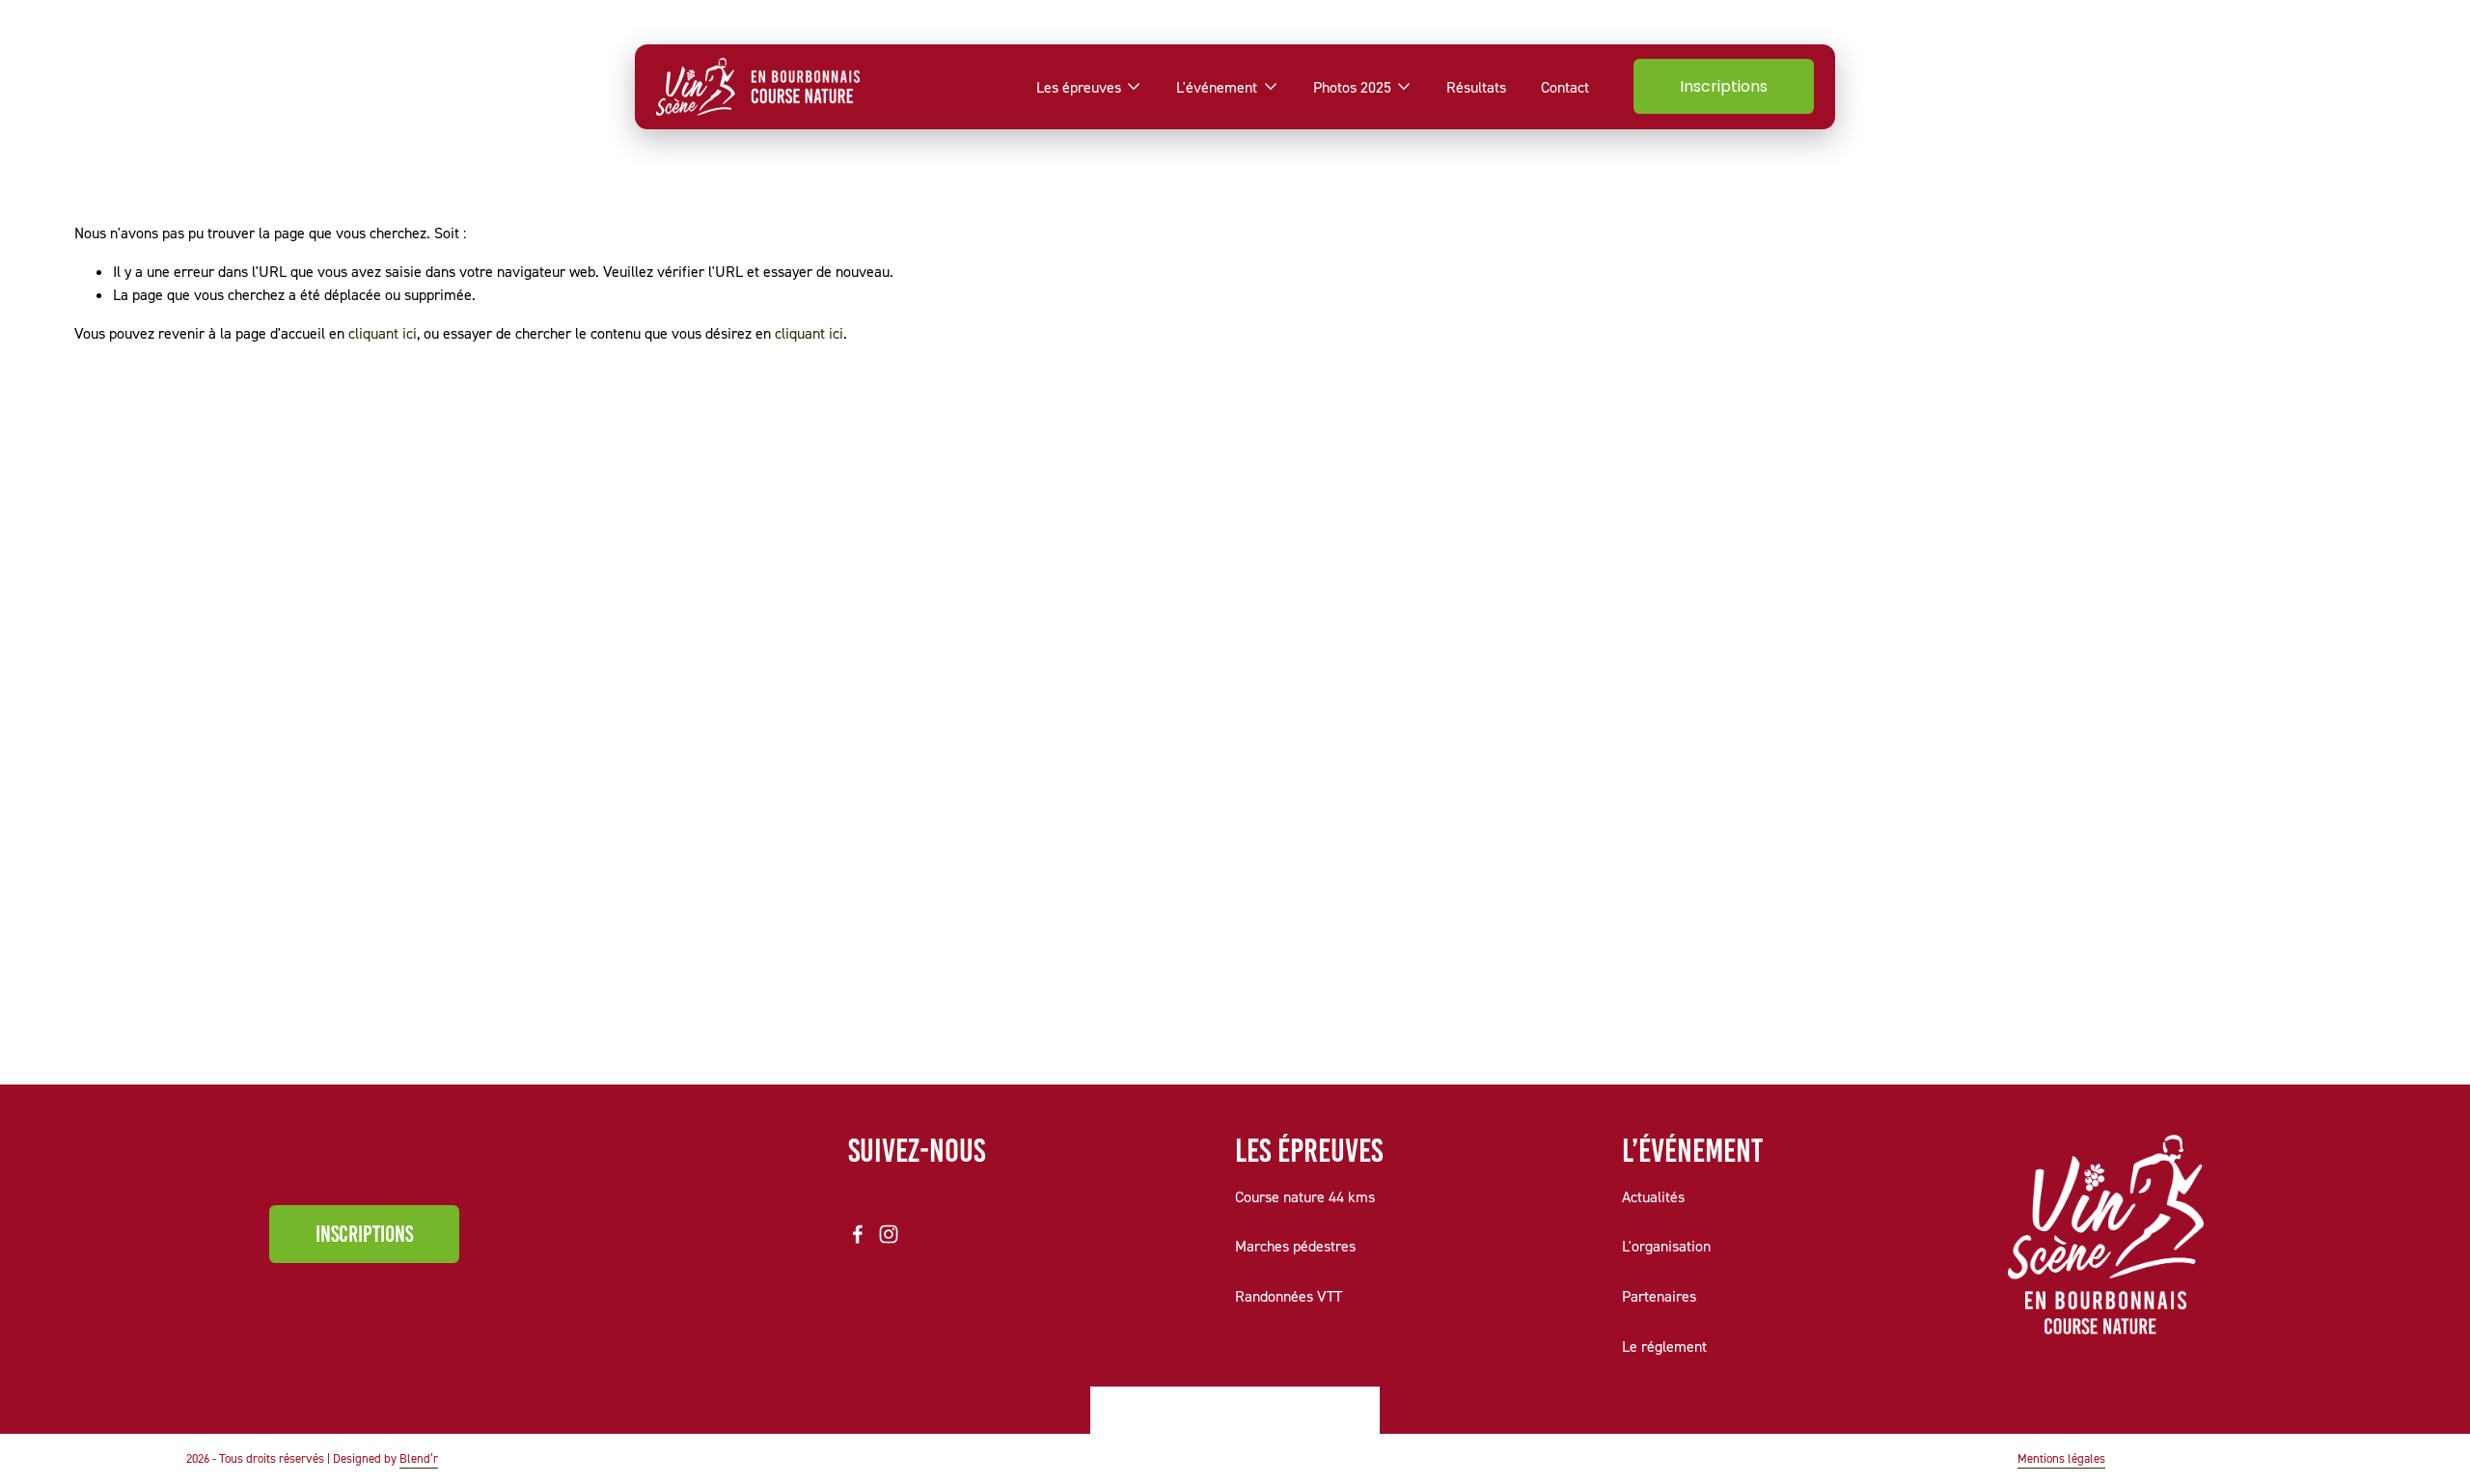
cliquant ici (383, 333)
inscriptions (364, 1234)
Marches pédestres (1295, 1246)
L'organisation (1666, 1246)
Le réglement (1664, 1346)
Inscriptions (1724, 86)
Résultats (1476, 87)
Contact (1565, 87)
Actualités (1653, 1196)
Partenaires (1659, 1296)
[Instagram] (889, 1234)
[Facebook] (858, 1234)
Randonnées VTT (1289, 1296)
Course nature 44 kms (1305, 1196)
